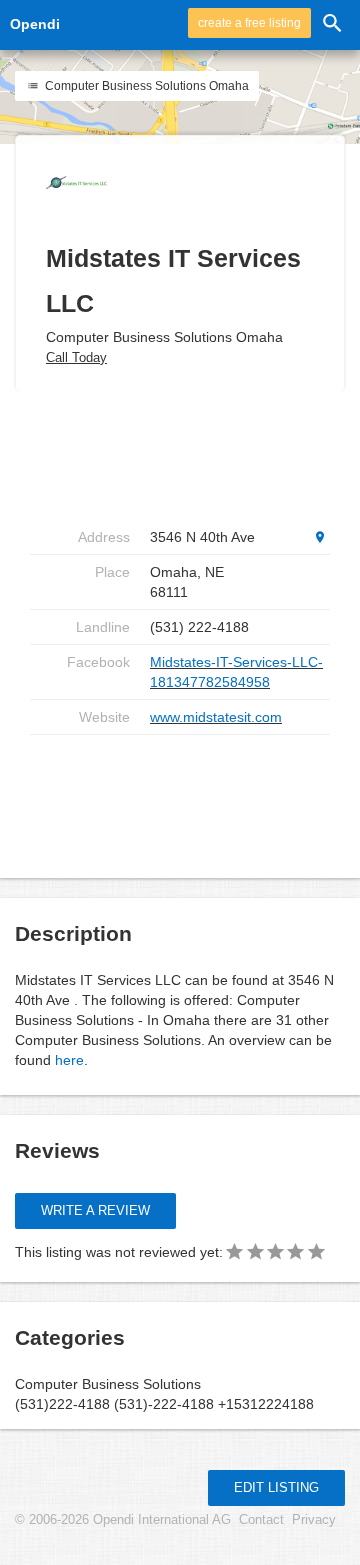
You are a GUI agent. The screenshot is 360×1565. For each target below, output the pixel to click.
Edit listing (276, 1487)
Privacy (314, 1520)
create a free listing (249, 23)
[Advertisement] (190, 799)
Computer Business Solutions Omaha (145, 86)
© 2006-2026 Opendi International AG (123, 1520)
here (69, 1060)
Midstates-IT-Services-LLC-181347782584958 (236, 672)
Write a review (95, 1210)
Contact (261, 1520)
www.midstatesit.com (216, 717)
